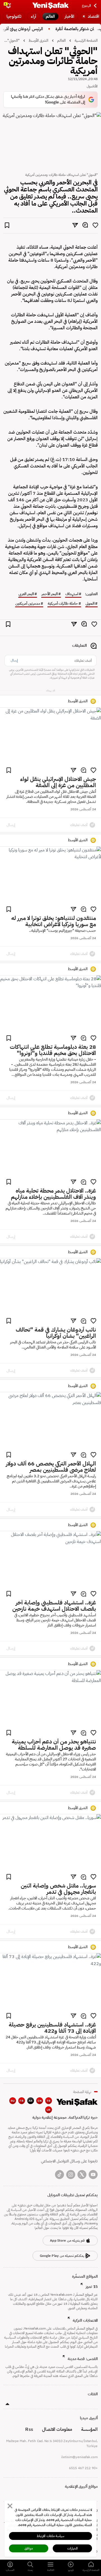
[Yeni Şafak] (50, 6)
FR (22, 2101)
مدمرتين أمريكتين (28, 604)
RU (13, 2101)
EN (40, 2101)
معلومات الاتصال (57, 2429)
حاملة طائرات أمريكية (63, 604)
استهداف (72, 594)
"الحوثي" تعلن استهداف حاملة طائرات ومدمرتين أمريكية (12, 40)
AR (31, 2101)
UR (49, 2110)
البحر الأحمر (50, 594)
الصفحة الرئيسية (86, 40)
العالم (61, 40)
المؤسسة (89, 2429)
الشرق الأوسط (38, 40)
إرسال (14, 660)
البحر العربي (26, 594)
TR (49, 2101)
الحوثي (90, 604)
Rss (29, 2429)
